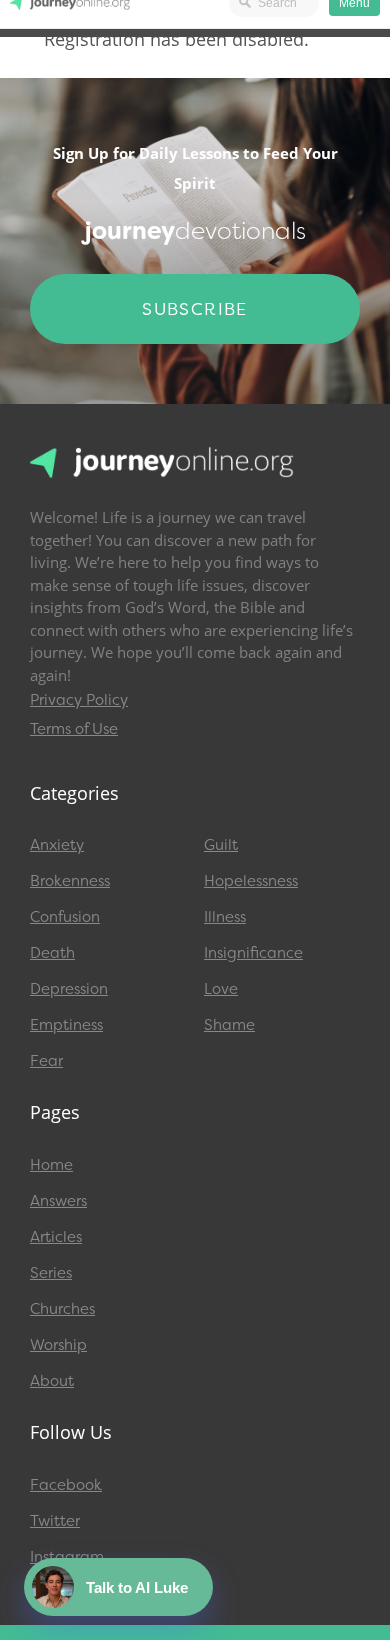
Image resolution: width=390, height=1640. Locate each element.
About (52, 1381)
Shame (229, 1025)
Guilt (221, 845)
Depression (69, 989)
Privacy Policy (79, 700)
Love (221, 989)
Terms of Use (74, 729)
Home (51, 1165)
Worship (58, 1345)
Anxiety (57, 845)
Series (51, 1273)
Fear (46, 1061)
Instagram (67, 1557)
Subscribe (195, 309)
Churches (62, 1309)
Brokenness (70, 881)
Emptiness (66, 1025)
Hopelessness (251, 881)
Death (52, 953)
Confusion (65, 917)
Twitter (55, 1521)
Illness (225, 917)
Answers (58, 1201)
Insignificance (253, 953)
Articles (56, 1237)
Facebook (66, 1485)
